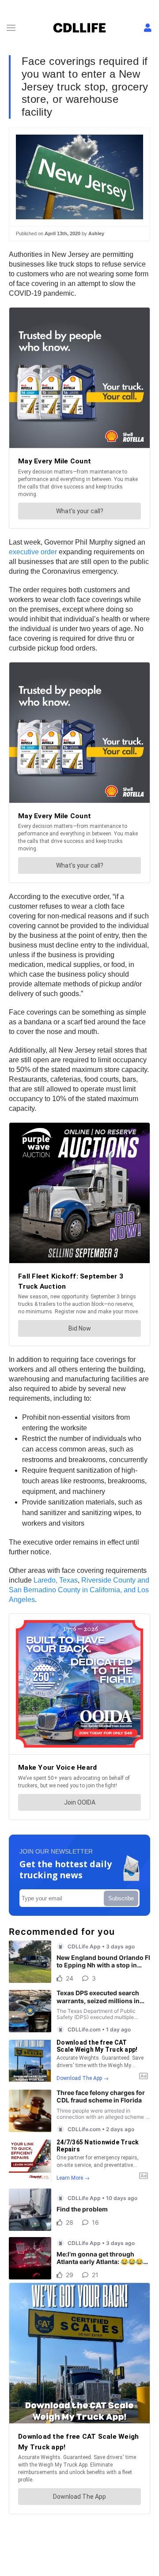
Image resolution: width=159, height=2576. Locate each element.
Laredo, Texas (56, 1580)
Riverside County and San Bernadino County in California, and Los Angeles (79, 1590)
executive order (34, 552)
